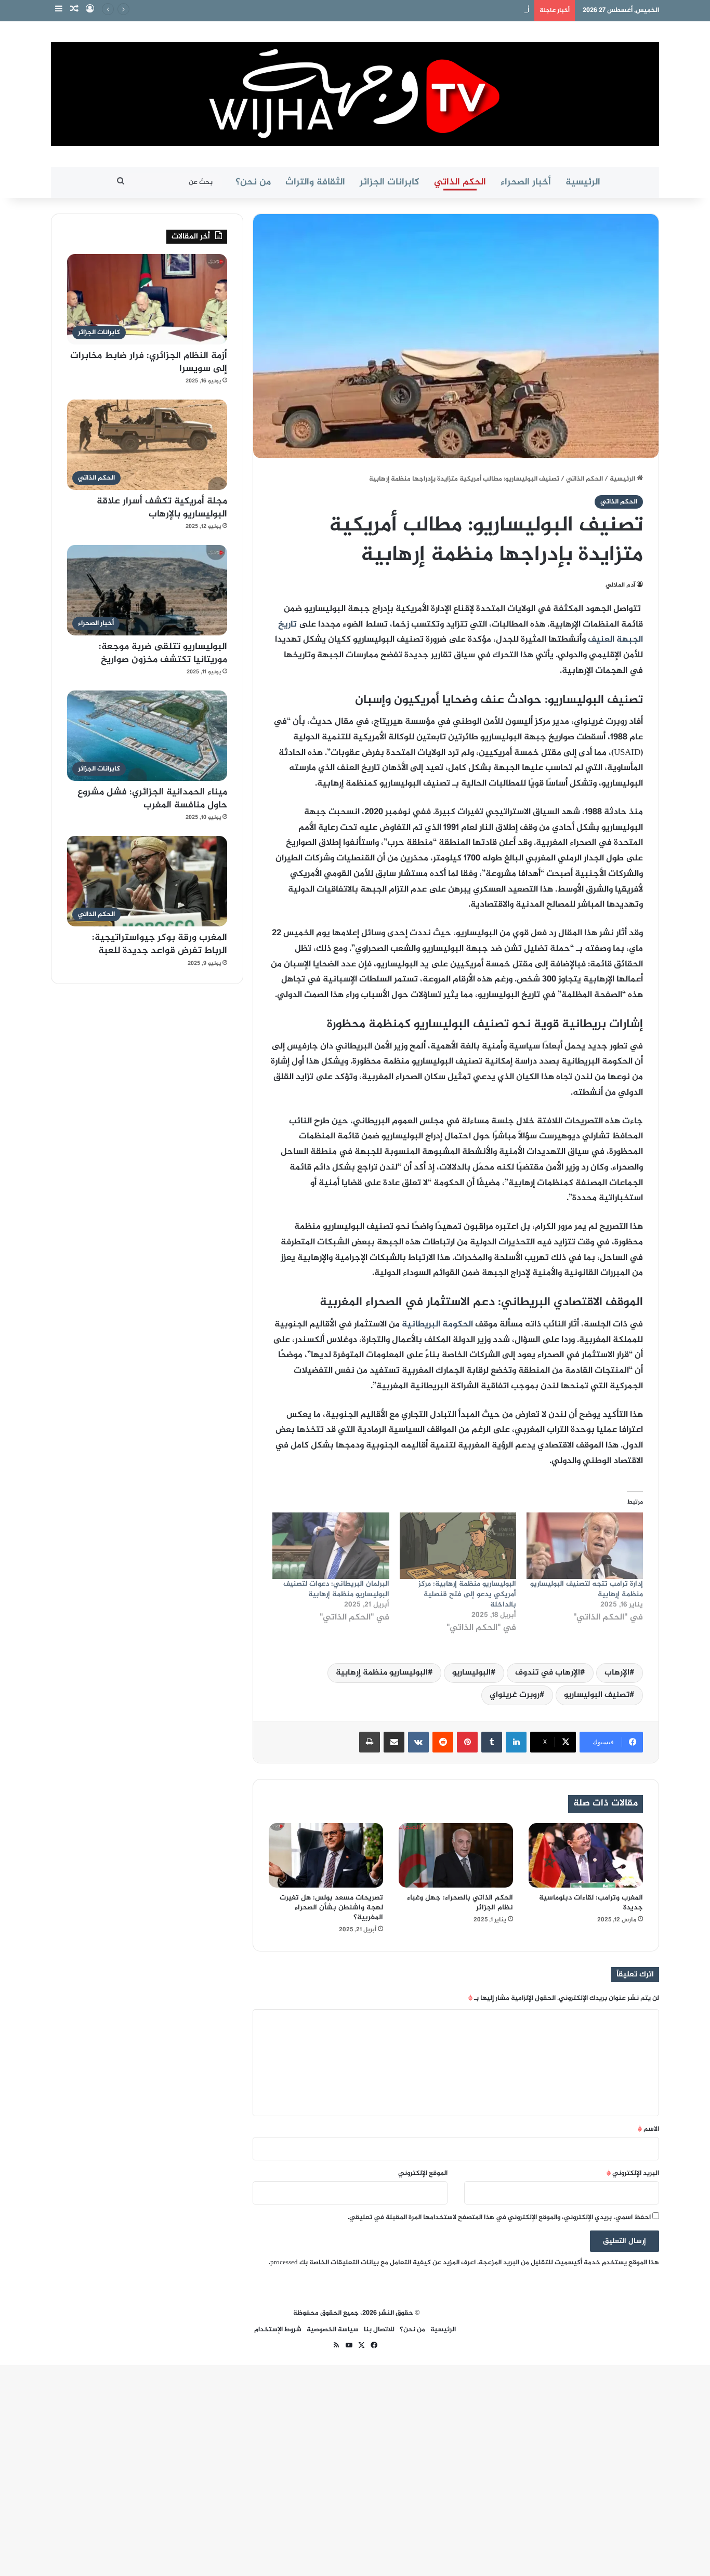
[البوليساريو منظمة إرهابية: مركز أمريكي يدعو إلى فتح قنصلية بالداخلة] (458, 1546)
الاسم (648, 2129)
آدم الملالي (620, 585)
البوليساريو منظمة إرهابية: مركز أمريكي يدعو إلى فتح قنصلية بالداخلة (467, 1594)
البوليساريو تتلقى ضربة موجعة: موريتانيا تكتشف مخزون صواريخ (163, 653)
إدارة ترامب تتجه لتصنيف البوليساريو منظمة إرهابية (587, 1589)
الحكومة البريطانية (437, 1324)
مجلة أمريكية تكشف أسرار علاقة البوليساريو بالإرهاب (162, 508)
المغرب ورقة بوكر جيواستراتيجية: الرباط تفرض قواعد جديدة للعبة (160, 944)
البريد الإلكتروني (633, 2173)
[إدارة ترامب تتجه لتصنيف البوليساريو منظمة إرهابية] (585, 1546)
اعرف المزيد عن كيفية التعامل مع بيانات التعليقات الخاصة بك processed (373, 2263)
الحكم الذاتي (460, 182)
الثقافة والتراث (315, 182)
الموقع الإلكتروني (423, 2173)
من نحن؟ (253, 182)
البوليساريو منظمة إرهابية (382, 1673)
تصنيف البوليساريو (597, 1695)
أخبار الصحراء (526, 182)
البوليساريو (471, 1673)
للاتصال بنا (379, 2330)
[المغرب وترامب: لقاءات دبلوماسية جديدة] (586, 1855)
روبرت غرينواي (515, 1695)
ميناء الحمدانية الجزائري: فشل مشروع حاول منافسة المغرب (152, 799)
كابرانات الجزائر (390, 182)
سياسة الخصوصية (333, 2330)
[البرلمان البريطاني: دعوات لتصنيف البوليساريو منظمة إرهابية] (331, 1546)
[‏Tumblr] (492, 1742)
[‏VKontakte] (418, 1742)
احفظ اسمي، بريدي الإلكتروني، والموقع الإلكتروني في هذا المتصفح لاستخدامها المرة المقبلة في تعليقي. (499, 2218)
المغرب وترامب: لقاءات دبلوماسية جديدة (591, 1903)
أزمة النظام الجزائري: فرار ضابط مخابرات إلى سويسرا (456, 10)
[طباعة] (370, 1742)
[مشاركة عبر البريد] (394, 1742)
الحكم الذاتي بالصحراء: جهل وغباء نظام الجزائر (460, 1903)
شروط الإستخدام (278, 2330)
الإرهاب (617, 1673)
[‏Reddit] (443, 1742)
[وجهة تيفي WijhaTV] (355, 94)
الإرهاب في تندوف (548, 1673)
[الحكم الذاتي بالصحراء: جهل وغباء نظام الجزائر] (456, 1855)
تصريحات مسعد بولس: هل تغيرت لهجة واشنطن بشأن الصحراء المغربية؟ (331, 1908)
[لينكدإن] (516, 1742)
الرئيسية (583, 182)
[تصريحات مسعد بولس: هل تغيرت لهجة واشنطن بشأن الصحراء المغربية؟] (326, 1855)
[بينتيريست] (467, 1742)
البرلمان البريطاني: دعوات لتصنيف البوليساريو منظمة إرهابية (336, 1589)
